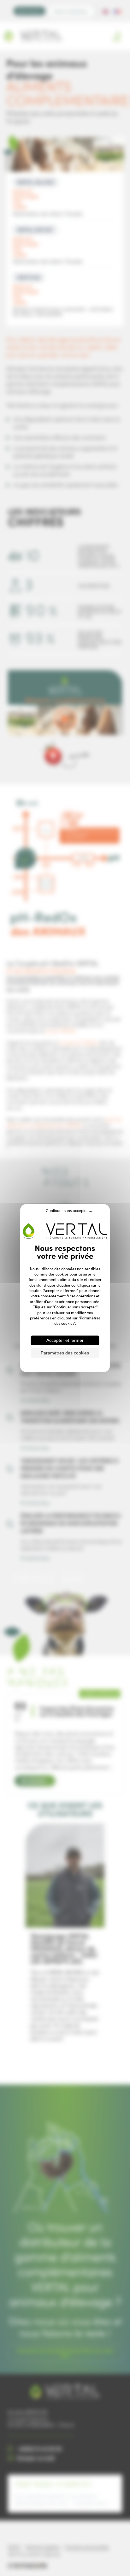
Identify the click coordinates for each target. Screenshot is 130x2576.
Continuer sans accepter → (69, 1211)
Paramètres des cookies (65, 1353)
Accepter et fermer (65, 1340)
